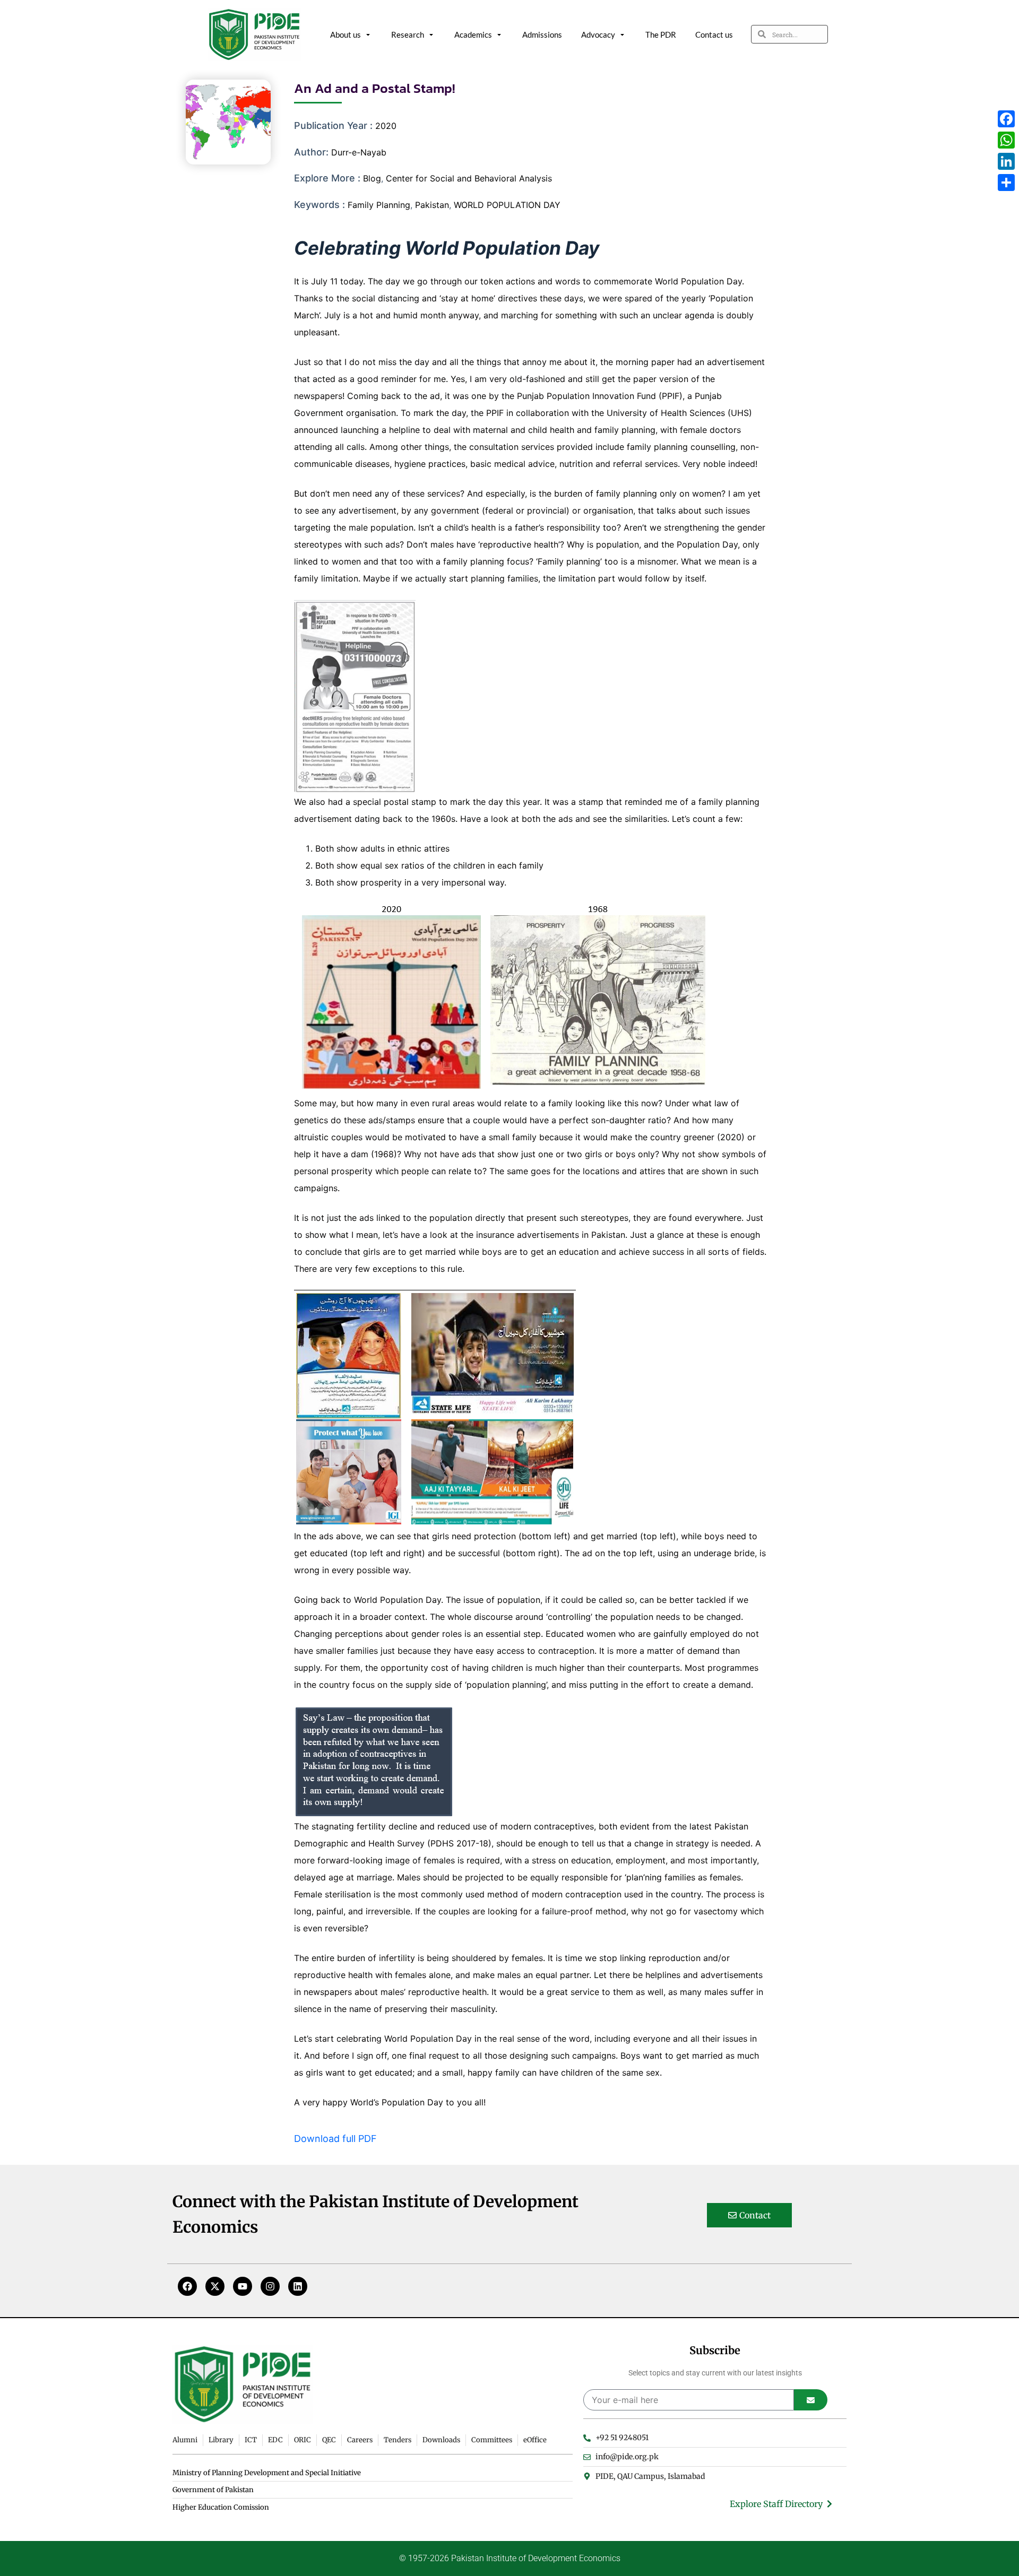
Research (408, 34)
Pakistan (432, 205)
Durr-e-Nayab (359, 152)
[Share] (1006, 183)
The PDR (661, 34)
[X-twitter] (215, 2286)
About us (346, 34)
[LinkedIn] (1006, 161)
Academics (473, 34)
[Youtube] (243, 2286)
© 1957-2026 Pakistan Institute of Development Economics (510, 2558)
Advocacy (598, 34)
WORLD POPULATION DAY (507, 205)
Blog (372, 178)
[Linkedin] (298, 2286)
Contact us (714, 34)
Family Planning (379, 205)
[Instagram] (270, 2286)
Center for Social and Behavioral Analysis (469, 178)
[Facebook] (187, 2286)
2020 (386, 126)
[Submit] (811, 2400)
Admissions (542, 34)
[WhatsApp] (1006, 140)
